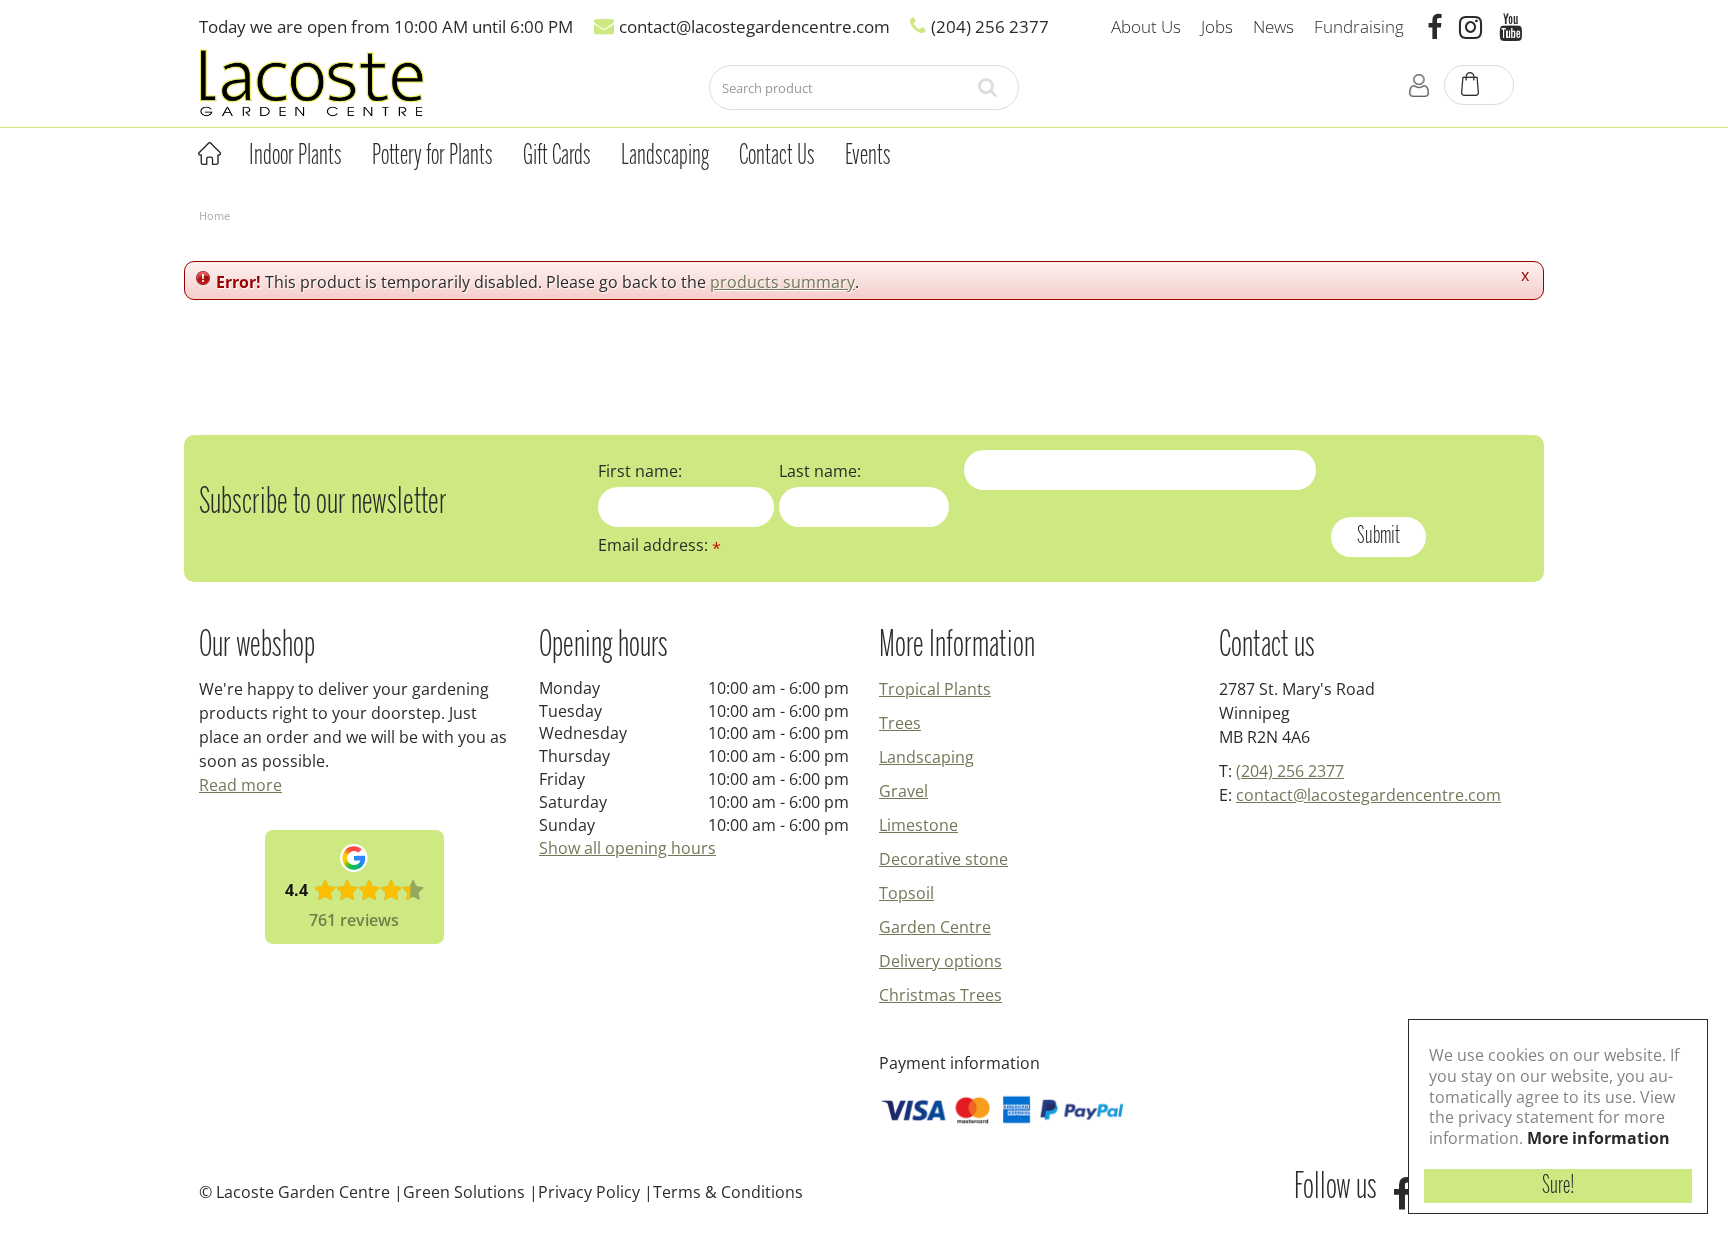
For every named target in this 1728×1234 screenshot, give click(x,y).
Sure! (1558, 1186)
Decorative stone (943, 859)
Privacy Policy (589, 1192)
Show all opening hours (627, 848)
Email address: (659, 545)
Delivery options (940, 961)
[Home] (209, 154)
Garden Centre (935, 927)
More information (1598, 1138)
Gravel (903, 791)
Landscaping (926, 757)
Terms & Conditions (728, 1192)
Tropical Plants (935, 689)
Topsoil (906, 893)
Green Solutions (464, 1192)
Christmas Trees (940, 995)
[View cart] (1480, 86)
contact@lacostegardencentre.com (1368, 795)
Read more (240, 785)
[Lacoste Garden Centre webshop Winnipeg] (311, 81)
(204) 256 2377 (1290, 771)
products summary (782, 282)
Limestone (918, 825)
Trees (900, 723)
